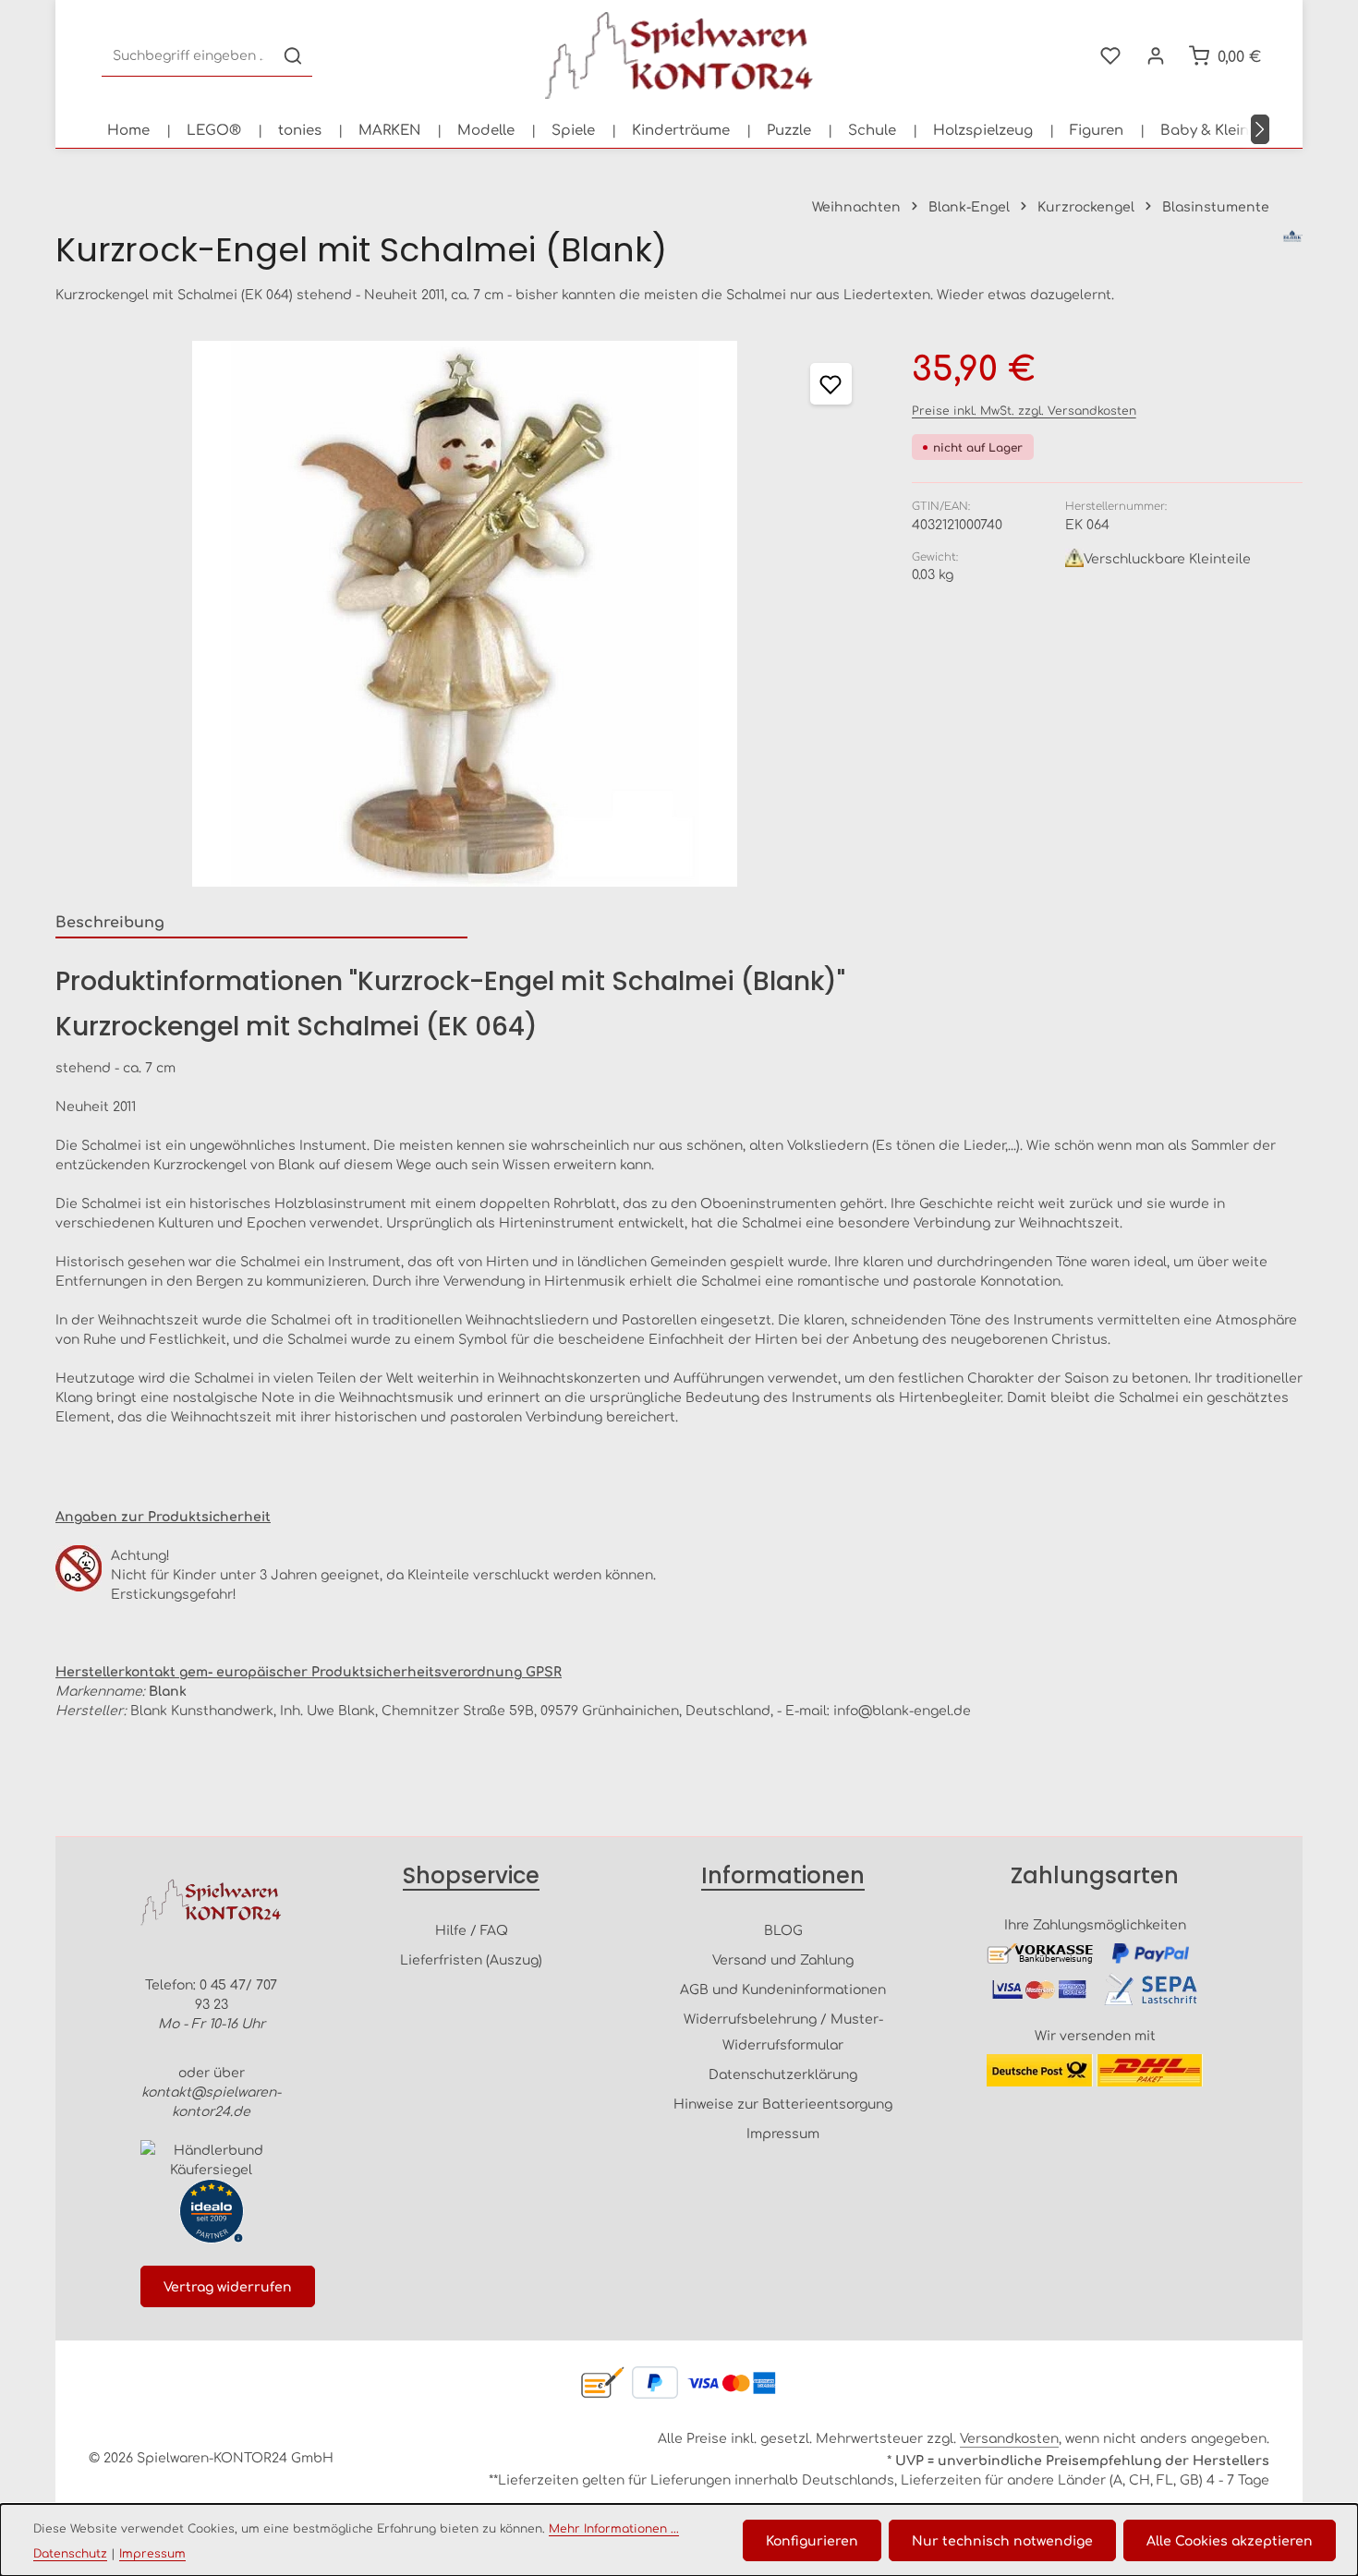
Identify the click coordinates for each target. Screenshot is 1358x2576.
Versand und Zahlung (783, 1959)
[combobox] (188, 56)
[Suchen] (293, 56)
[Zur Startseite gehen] (679, 55)
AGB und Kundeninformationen (783, 1989)
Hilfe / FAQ (472, 1929)
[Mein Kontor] (1155, 56)
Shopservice (471, 1875)
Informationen (783, 1875)
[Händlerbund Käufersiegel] (211, 2159)
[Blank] (1293, 250)
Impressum (783, 2133)
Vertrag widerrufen (228, 2286)
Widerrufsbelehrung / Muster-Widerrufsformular (783, 2031)
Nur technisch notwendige (1002, 2540)
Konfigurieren (812, 2540)
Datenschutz (70, 2553)
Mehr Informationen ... (614, 2528)
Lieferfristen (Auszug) (471, 1959)
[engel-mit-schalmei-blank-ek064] (465, 613)
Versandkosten (1009, 2437)
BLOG (783, 1929)
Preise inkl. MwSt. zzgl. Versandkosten (1024, 410)
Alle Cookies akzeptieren (1230, 2540)
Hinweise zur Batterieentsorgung (783, 2103)
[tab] (261, 922)
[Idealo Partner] (212, 2211)
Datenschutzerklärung (783, 2074)
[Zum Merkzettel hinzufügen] (831, 384)
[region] (465, 613)
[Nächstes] (1260, 129)
